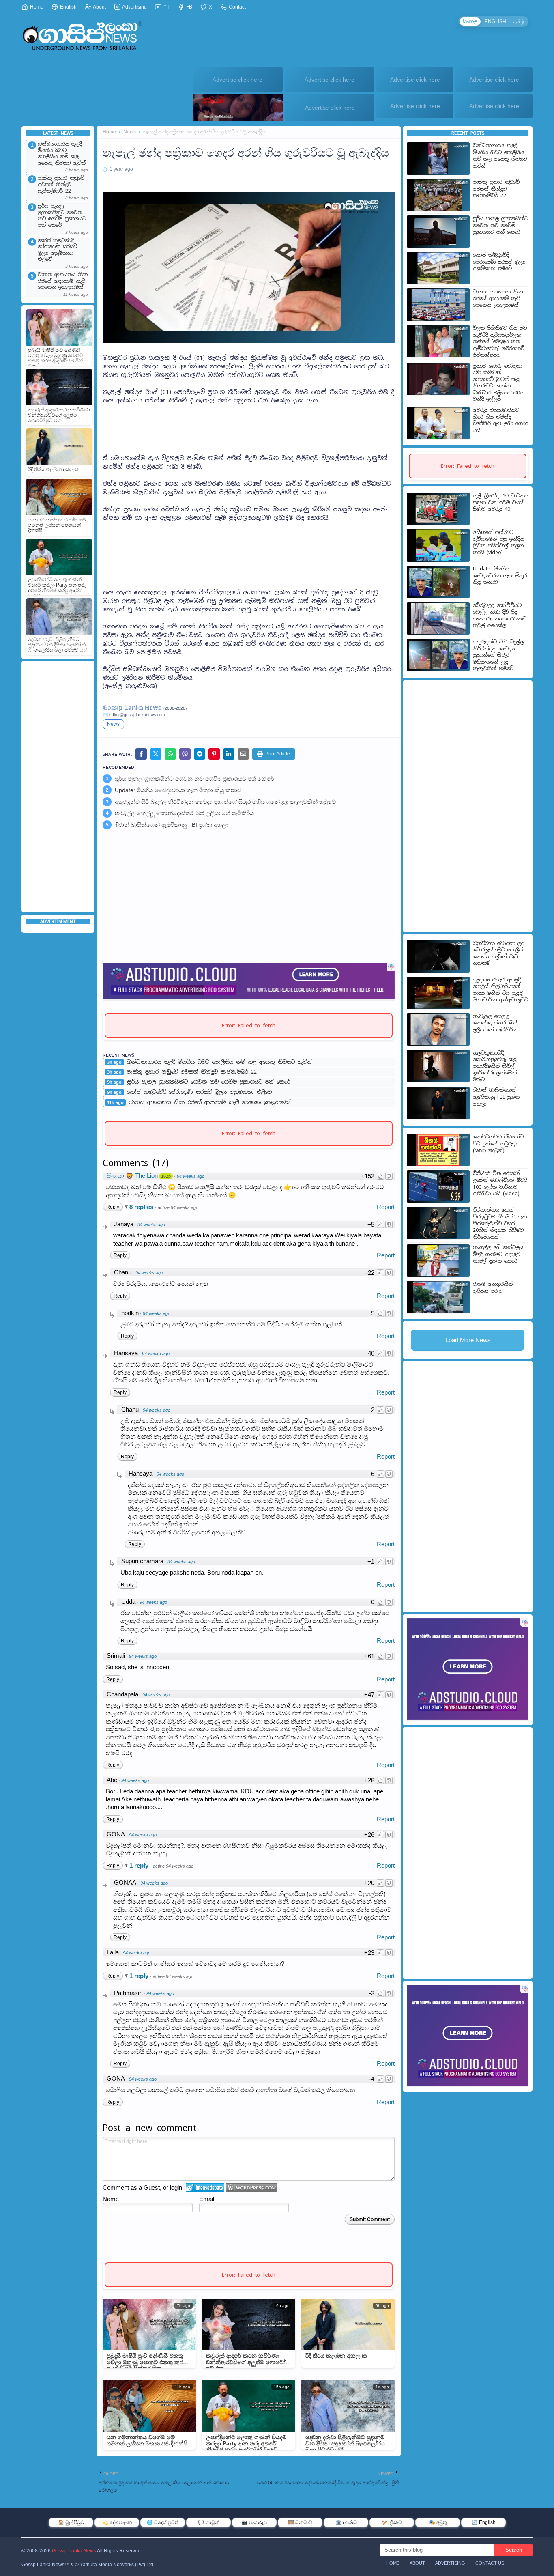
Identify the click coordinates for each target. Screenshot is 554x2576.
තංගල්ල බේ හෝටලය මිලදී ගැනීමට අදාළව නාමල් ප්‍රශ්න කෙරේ (498, 1254)
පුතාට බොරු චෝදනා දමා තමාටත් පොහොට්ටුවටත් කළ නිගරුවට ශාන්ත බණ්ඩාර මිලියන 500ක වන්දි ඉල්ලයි (499, 383)
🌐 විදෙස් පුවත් (163, 2522)
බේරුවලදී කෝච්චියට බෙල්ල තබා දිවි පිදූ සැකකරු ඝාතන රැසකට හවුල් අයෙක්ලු (500, 615)
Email (207, 2199)
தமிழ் (519, 22)
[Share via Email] (243, 754)
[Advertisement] (58, 787)
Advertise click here (237, 80)
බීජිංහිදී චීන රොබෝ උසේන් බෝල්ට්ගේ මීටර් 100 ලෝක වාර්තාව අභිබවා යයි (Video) (500, 1184)
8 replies (142, 1207)
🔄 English (484, 2522)
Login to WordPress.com (252, 2188)
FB (189, 7)
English (68, 7)
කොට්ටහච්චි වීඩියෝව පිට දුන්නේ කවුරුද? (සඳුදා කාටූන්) (498, 1144)
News (130, 132)
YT (166, 7)
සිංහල (470, 22)
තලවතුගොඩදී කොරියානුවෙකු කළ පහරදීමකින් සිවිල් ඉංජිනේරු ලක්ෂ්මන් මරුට (495, 1066)
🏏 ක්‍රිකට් (392, 2522)
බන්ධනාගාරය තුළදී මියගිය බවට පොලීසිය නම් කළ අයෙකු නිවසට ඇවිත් (62, 154)
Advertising (134, 7)
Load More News (468, 1340)
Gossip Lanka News (74, 2551)
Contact (237, 7)
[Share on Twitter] (156, 754)
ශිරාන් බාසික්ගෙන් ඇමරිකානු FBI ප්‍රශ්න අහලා (172, 825)
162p (166, 1176)
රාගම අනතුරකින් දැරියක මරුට (493, 1288)
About (99, 7)
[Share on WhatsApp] (170, 754)
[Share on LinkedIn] (229, 754)
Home (36, 7)
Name (111, 2199)
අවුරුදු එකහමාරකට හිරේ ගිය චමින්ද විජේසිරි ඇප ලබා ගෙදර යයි (501, 420)
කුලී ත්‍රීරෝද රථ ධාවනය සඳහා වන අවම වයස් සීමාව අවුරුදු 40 (500, 503)
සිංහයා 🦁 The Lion (132, 1176)
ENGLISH (495, 22)
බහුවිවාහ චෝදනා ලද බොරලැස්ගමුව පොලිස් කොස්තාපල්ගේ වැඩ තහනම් (498, 953)
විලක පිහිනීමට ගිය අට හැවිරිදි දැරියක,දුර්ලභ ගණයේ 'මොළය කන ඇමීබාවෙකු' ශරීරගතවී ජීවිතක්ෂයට (500, 342)
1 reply (140, 1865)
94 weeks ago (191, 1176)
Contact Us (490, 2563)
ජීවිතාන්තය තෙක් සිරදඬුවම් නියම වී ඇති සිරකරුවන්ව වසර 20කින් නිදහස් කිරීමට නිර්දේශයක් (500, 1223)
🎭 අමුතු (438, 2522)
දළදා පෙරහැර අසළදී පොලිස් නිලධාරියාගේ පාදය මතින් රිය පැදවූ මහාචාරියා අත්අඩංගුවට (500, 990)
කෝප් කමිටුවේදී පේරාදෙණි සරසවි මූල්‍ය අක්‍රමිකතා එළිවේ (57, 250)
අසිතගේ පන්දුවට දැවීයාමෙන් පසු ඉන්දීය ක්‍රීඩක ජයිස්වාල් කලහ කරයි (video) (498, 542)
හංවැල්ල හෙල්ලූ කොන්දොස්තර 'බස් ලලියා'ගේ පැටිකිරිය (184, 813)
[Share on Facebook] (141, 754)
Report (386, 1207)
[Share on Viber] (185, 754)
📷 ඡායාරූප (254, 2522)
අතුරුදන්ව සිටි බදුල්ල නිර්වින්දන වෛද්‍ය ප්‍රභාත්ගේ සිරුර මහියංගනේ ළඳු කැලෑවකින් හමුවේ (225, 802)
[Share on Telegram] (200, 754)
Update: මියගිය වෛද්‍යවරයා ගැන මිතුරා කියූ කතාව (178, 790)
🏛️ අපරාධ (346, 2522)
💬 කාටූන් (209, 2522)
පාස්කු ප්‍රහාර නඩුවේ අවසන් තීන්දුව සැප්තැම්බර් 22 (61, 185)
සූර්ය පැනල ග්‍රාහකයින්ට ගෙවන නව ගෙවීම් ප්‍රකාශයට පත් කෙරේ (62, 216)
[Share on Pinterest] (214, 754)
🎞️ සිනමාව (300, 2522)
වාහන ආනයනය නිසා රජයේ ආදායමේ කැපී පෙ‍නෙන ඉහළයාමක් (63, 281)
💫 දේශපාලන (117, 2522)
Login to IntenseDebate (205, 2188)
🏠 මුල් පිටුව (71, 2522)
